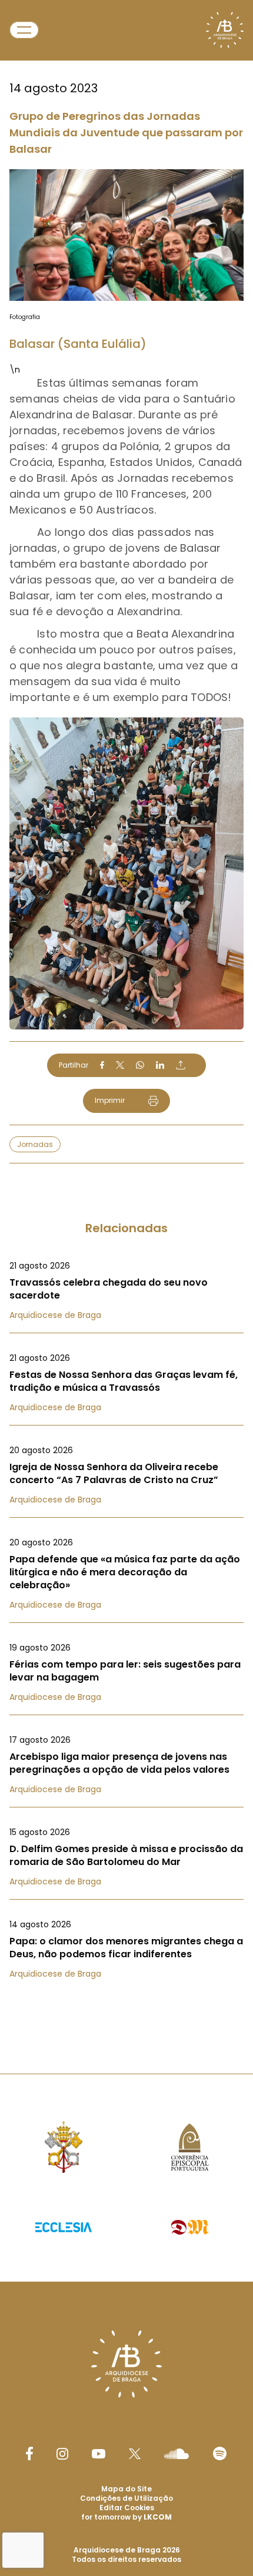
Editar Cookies (127, 2508)
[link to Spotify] (220, 2453)
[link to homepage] (225, 30)
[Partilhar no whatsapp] (140, 1065)
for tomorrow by (126, 2517)
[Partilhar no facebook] (102, 1065)
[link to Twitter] (135, 2454)
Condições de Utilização (126, 2498)
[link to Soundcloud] (177, 2454)
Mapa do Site (126, 2489)
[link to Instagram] (62, 2454)
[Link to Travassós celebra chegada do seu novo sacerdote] (126, 1290)
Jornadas (35, 1144)
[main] (126, 1013)
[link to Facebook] (29, 2453)
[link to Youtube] (99, 2454)
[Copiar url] (181, 1065)
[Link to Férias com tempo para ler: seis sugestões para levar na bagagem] (126, 1672)
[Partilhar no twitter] (120, 1065)
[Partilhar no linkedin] (160, 1065)
